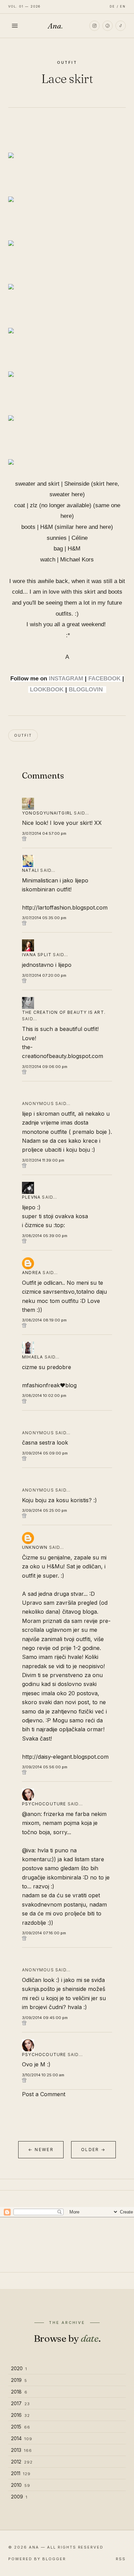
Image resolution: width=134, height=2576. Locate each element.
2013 (21, 2450)
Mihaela (32, 1357)
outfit (67, 62)
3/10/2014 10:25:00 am (43, 2075)
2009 (19, 2497)
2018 (19, 2392)
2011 (21, 2473)
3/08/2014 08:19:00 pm (44, 1320)
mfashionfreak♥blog (49, 1385)
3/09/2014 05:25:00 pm (44, 1510)
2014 (22, 2438)
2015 (21, 2427)
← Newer (41, 2150)
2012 (22, 2462)
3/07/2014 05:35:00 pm (44, 918)
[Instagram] (94, 26)
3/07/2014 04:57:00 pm (44, 833)
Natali (30, 870)
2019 (19, 2380)
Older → (93, 2150)
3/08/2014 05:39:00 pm (45, 1236)
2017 (20, 2403)
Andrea (32, 1273)
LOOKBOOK (47, 690)
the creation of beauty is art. (64, 1012)
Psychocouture (44, 1804)
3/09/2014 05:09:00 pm (45, 1453)
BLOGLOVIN (86, 690)
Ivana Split (37, 955)
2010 (21, 2485)
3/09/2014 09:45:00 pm (45, 2018)
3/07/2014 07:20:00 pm (44, 975)
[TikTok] (121, 26)
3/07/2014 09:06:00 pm (45, 1067)
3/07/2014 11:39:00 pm (43, 1160)
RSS (121, 2559)
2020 (19, 2368)
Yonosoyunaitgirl (47, 813)
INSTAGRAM (66, 679)
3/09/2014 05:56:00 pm (45, 1767)
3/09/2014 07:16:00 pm (44, 1933)
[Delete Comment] (67, 839)
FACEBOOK (104, 679)
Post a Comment (44, 2094)
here (112, 484)
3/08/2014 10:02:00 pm (44, 1396)
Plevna (31, 1197)
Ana (55, 26)
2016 (20, 2415)
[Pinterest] (108, 26)
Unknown (35, 1547)
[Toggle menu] (15, 26)
